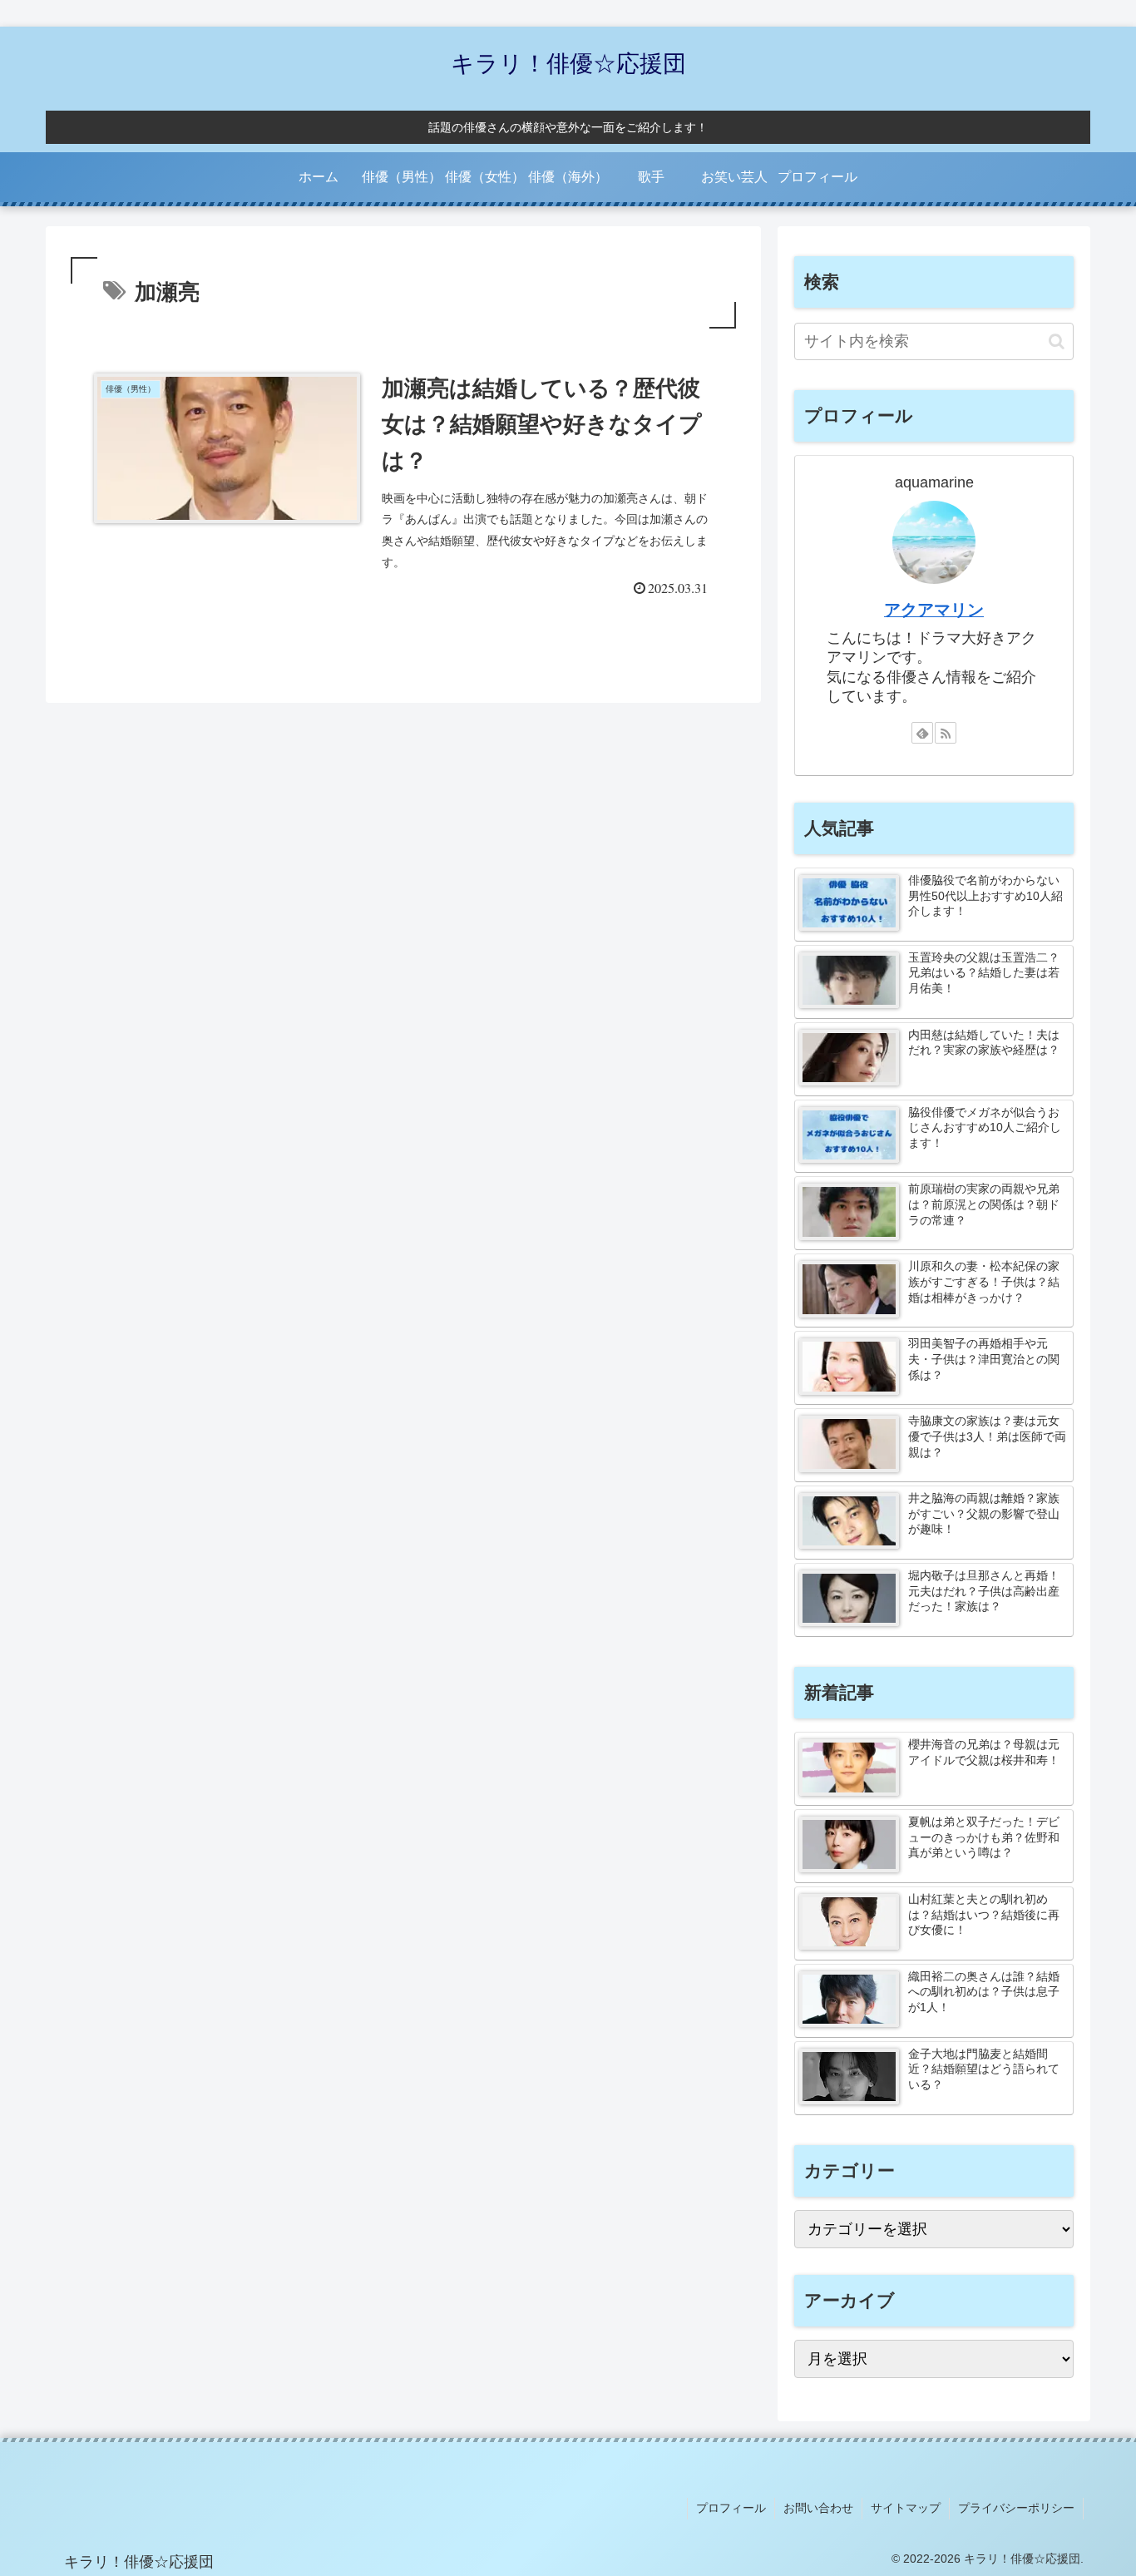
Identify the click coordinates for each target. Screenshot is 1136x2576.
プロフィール (731, 2508)
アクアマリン (934, 610)
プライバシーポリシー (1016, 2508)
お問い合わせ (818, 2508)
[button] (1057, 341)
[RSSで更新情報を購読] (946, 733)
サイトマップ (906, 2508)
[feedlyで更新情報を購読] (922, 733)
